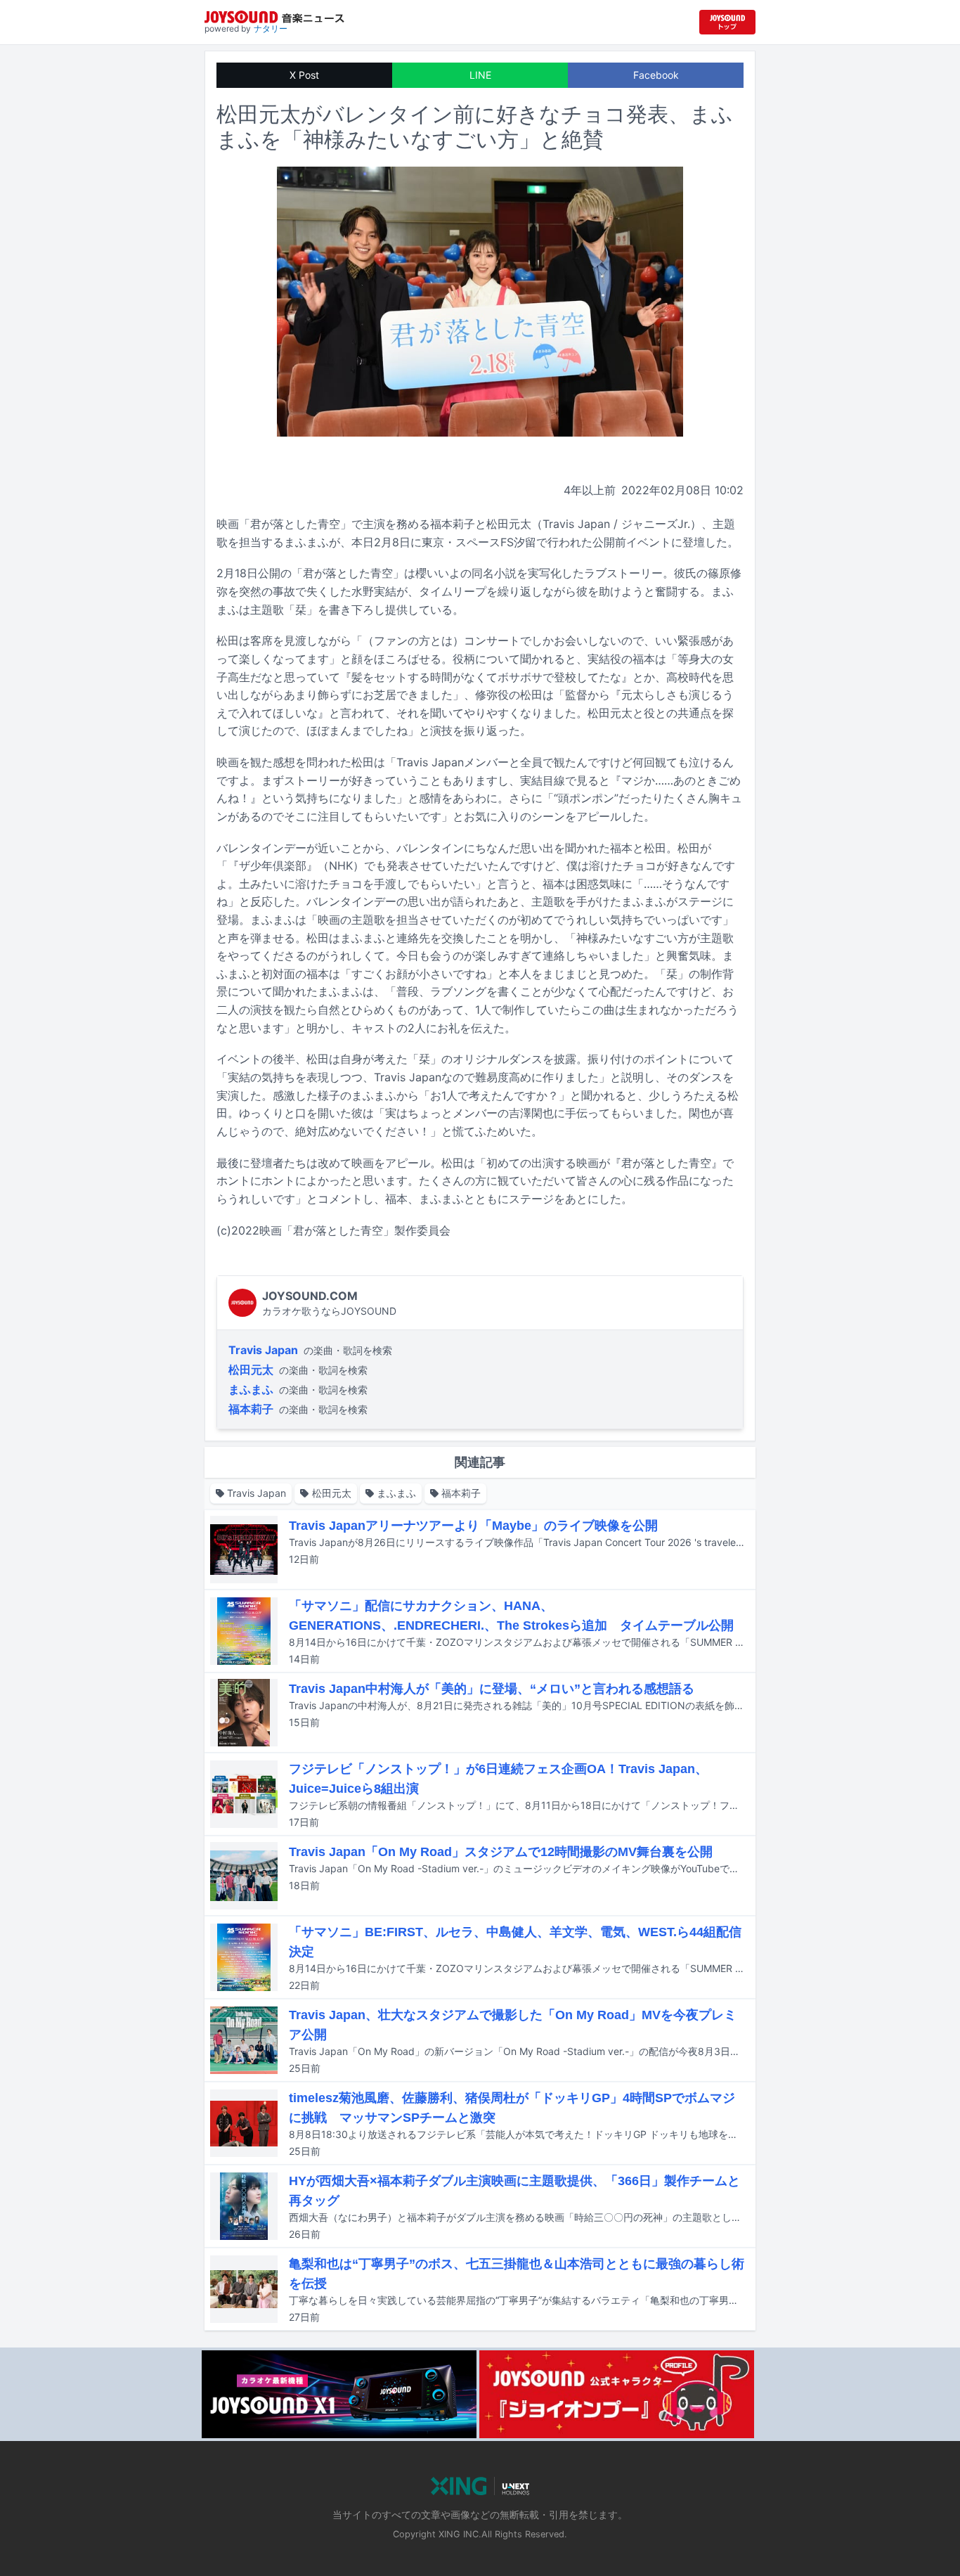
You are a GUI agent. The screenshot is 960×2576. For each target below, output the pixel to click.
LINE (480, 75)
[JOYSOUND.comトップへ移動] (727, 22)
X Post (304, 75)
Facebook (656, 75)
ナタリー (271, 28)
